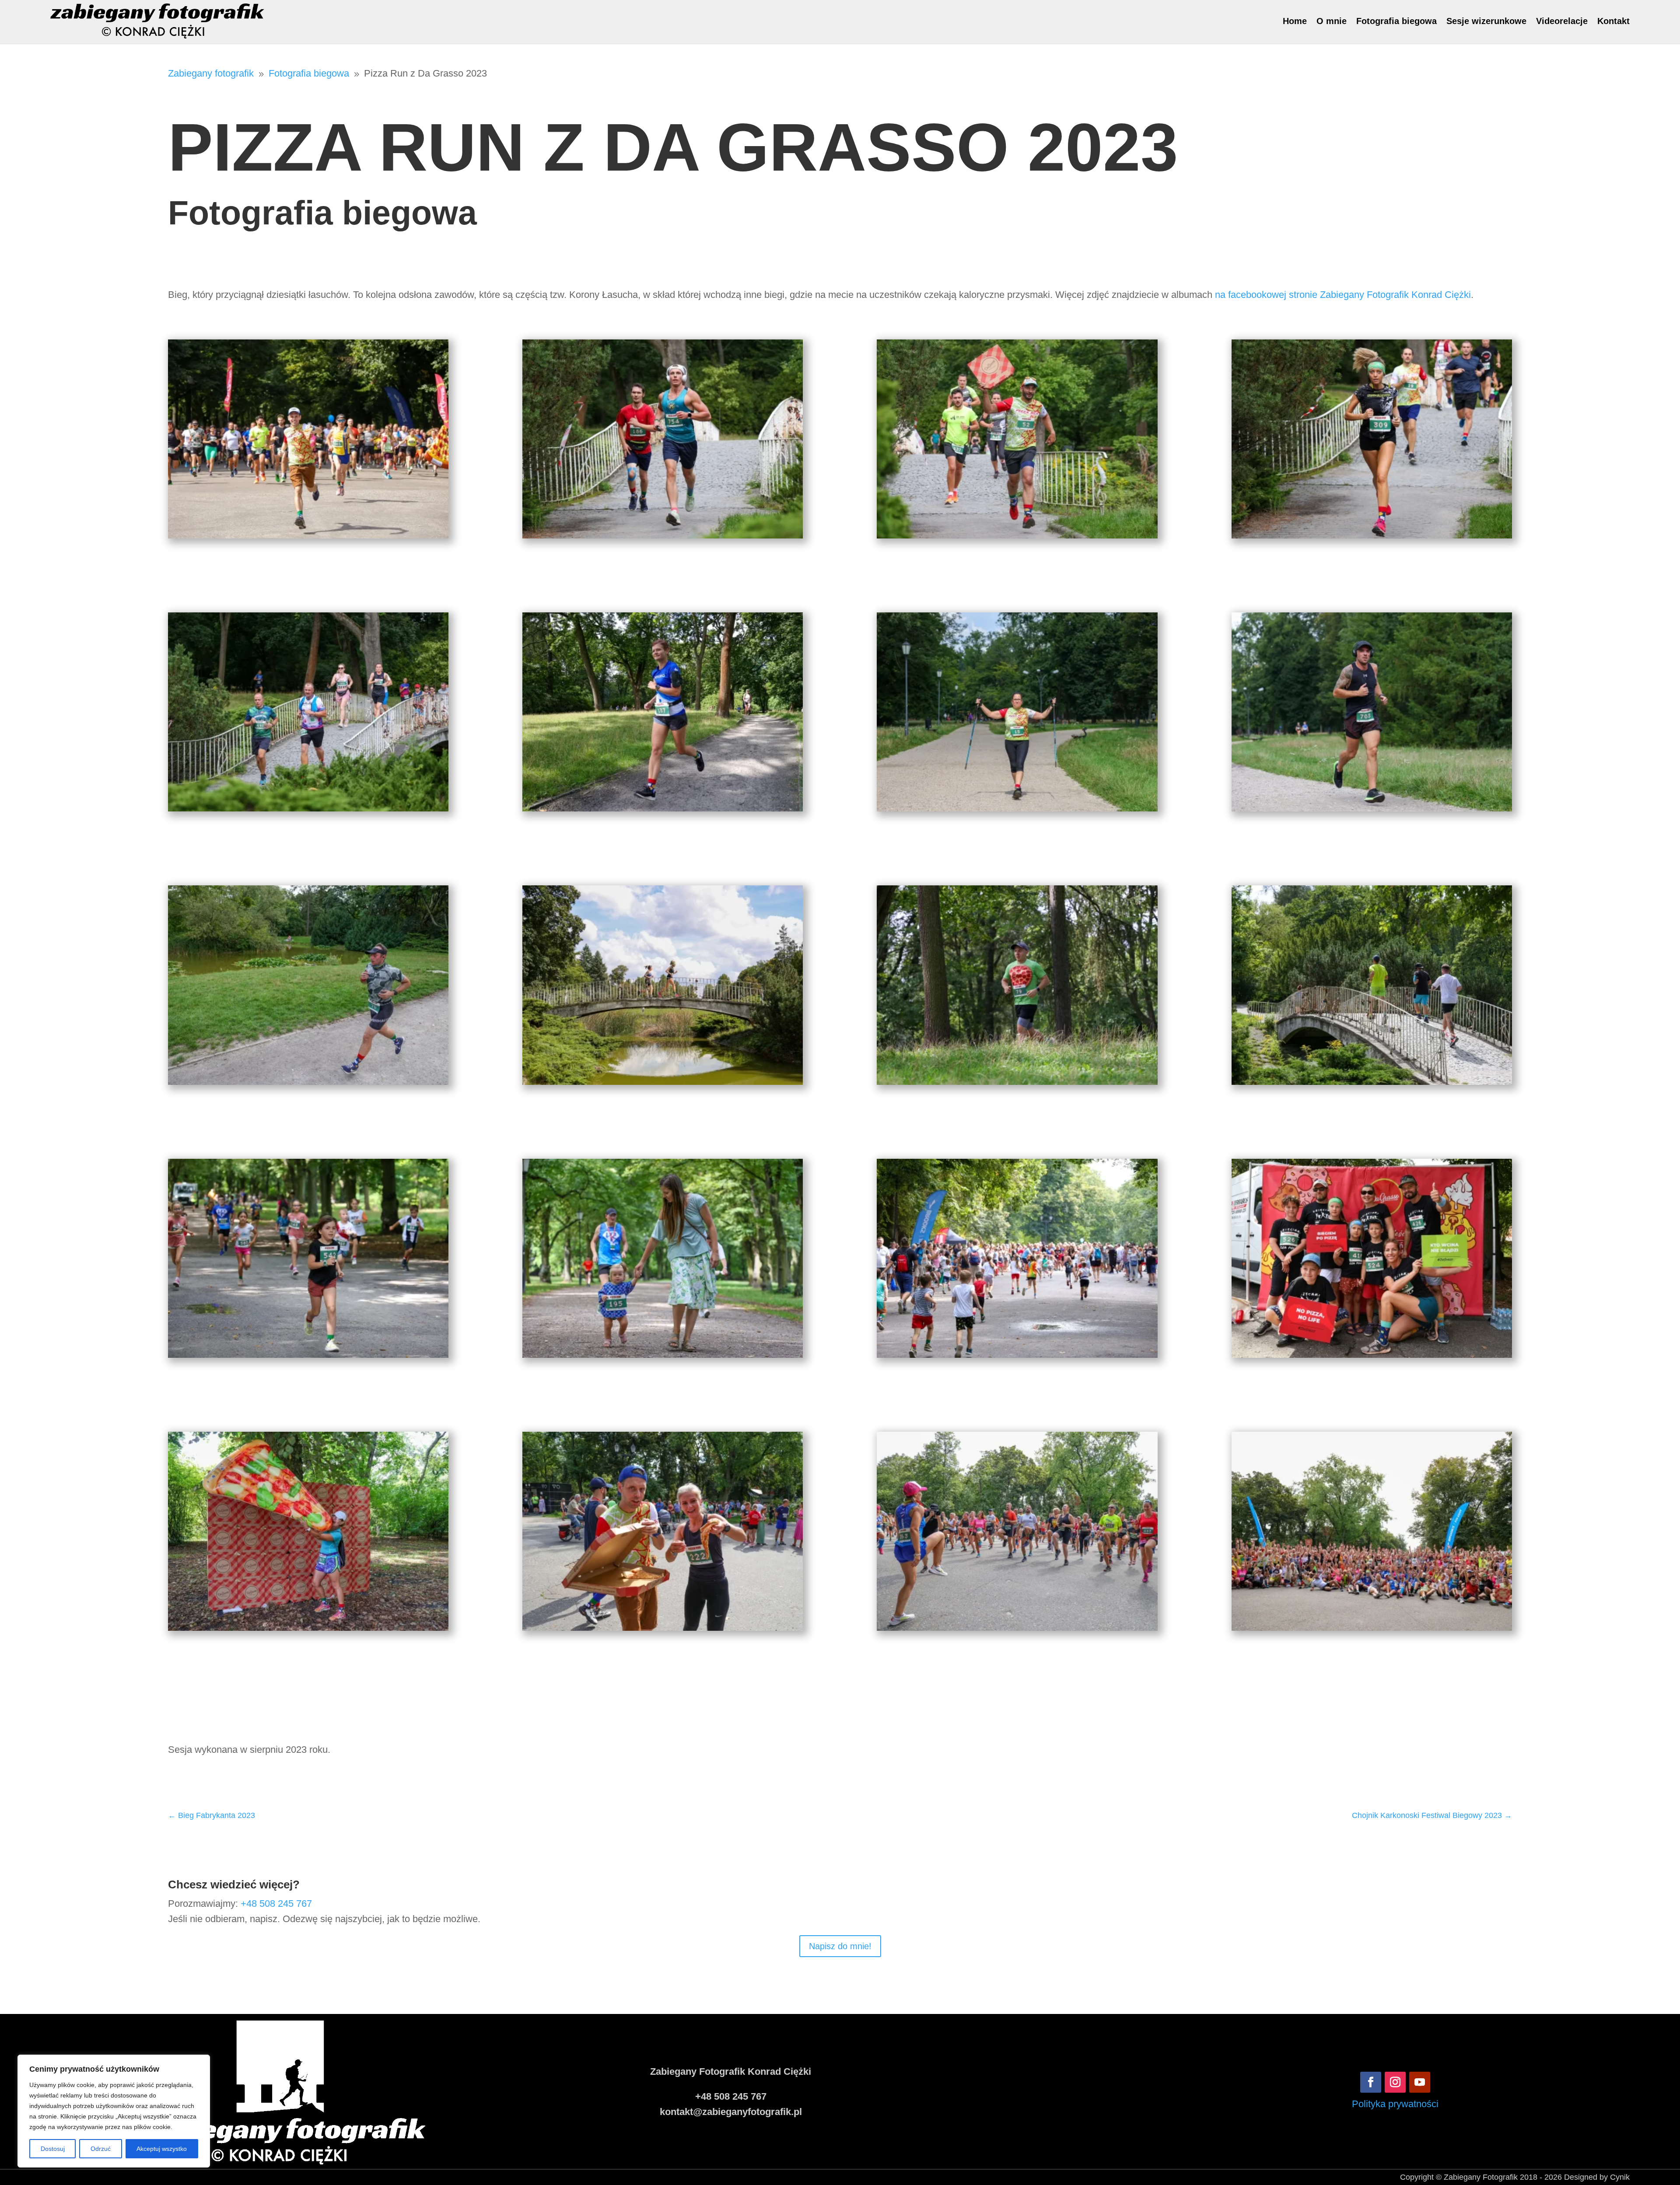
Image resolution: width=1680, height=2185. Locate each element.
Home (1295, 21)
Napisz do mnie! (840, 1946)
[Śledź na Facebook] (1371, 2082)
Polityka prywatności (1395, 2104)
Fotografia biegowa (1396, 21)
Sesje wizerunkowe (1486, 21)
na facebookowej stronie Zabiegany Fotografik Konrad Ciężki (1343, 295)
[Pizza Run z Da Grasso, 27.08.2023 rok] (308, 535)
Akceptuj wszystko (162, 2149)
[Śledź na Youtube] (1420, 2082)
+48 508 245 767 (276, 1904)
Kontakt (1613, 21)
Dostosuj (53, 2149)
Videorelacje (1562, 21)
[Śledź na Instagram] (1395, 2082)
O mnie (1332, 21)
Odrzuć (101, 2149)
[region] (114, 2111)
